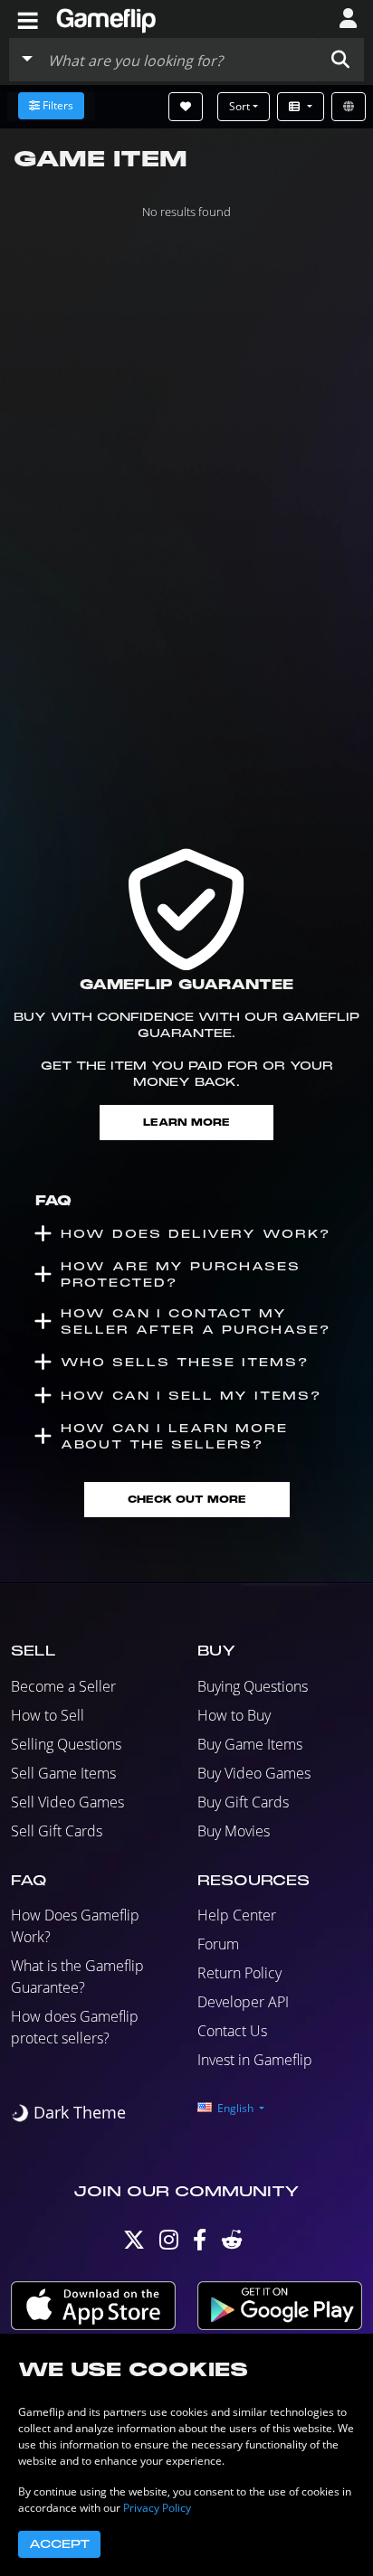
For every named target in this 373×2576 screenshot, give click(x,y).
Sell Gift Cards (57, 1831)
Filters (58, 105)
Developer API (243, 2002)
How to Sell (48, 1715)
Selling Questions (66, 1744)
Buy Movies (234, 1831)
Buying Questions (253, 1686)
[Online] (349, 107)
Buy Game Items (250, 1744)
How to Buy (234, 1715)
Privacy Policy (157, 2508)
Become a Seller (63, 1686)
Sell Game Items (63, 1773)
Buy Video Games (254, 1773)
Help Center (237, 1915)
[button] (340, 60)
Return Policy (239, 1973)
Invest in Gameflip (255, 2060)
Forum (218, 1944)
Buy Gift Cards (243, 1802)
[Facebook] (200, 2244)
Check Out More (187, 1500)
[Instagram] (169, 2244)
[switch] (68, 2113)
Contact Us (232, 2031)
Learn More (186, 1123)
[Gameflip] (106, 18)
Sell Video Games (67, 1802)
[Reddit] (232, 2244)
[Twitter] (134, 2244)
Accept (59, 2544)
